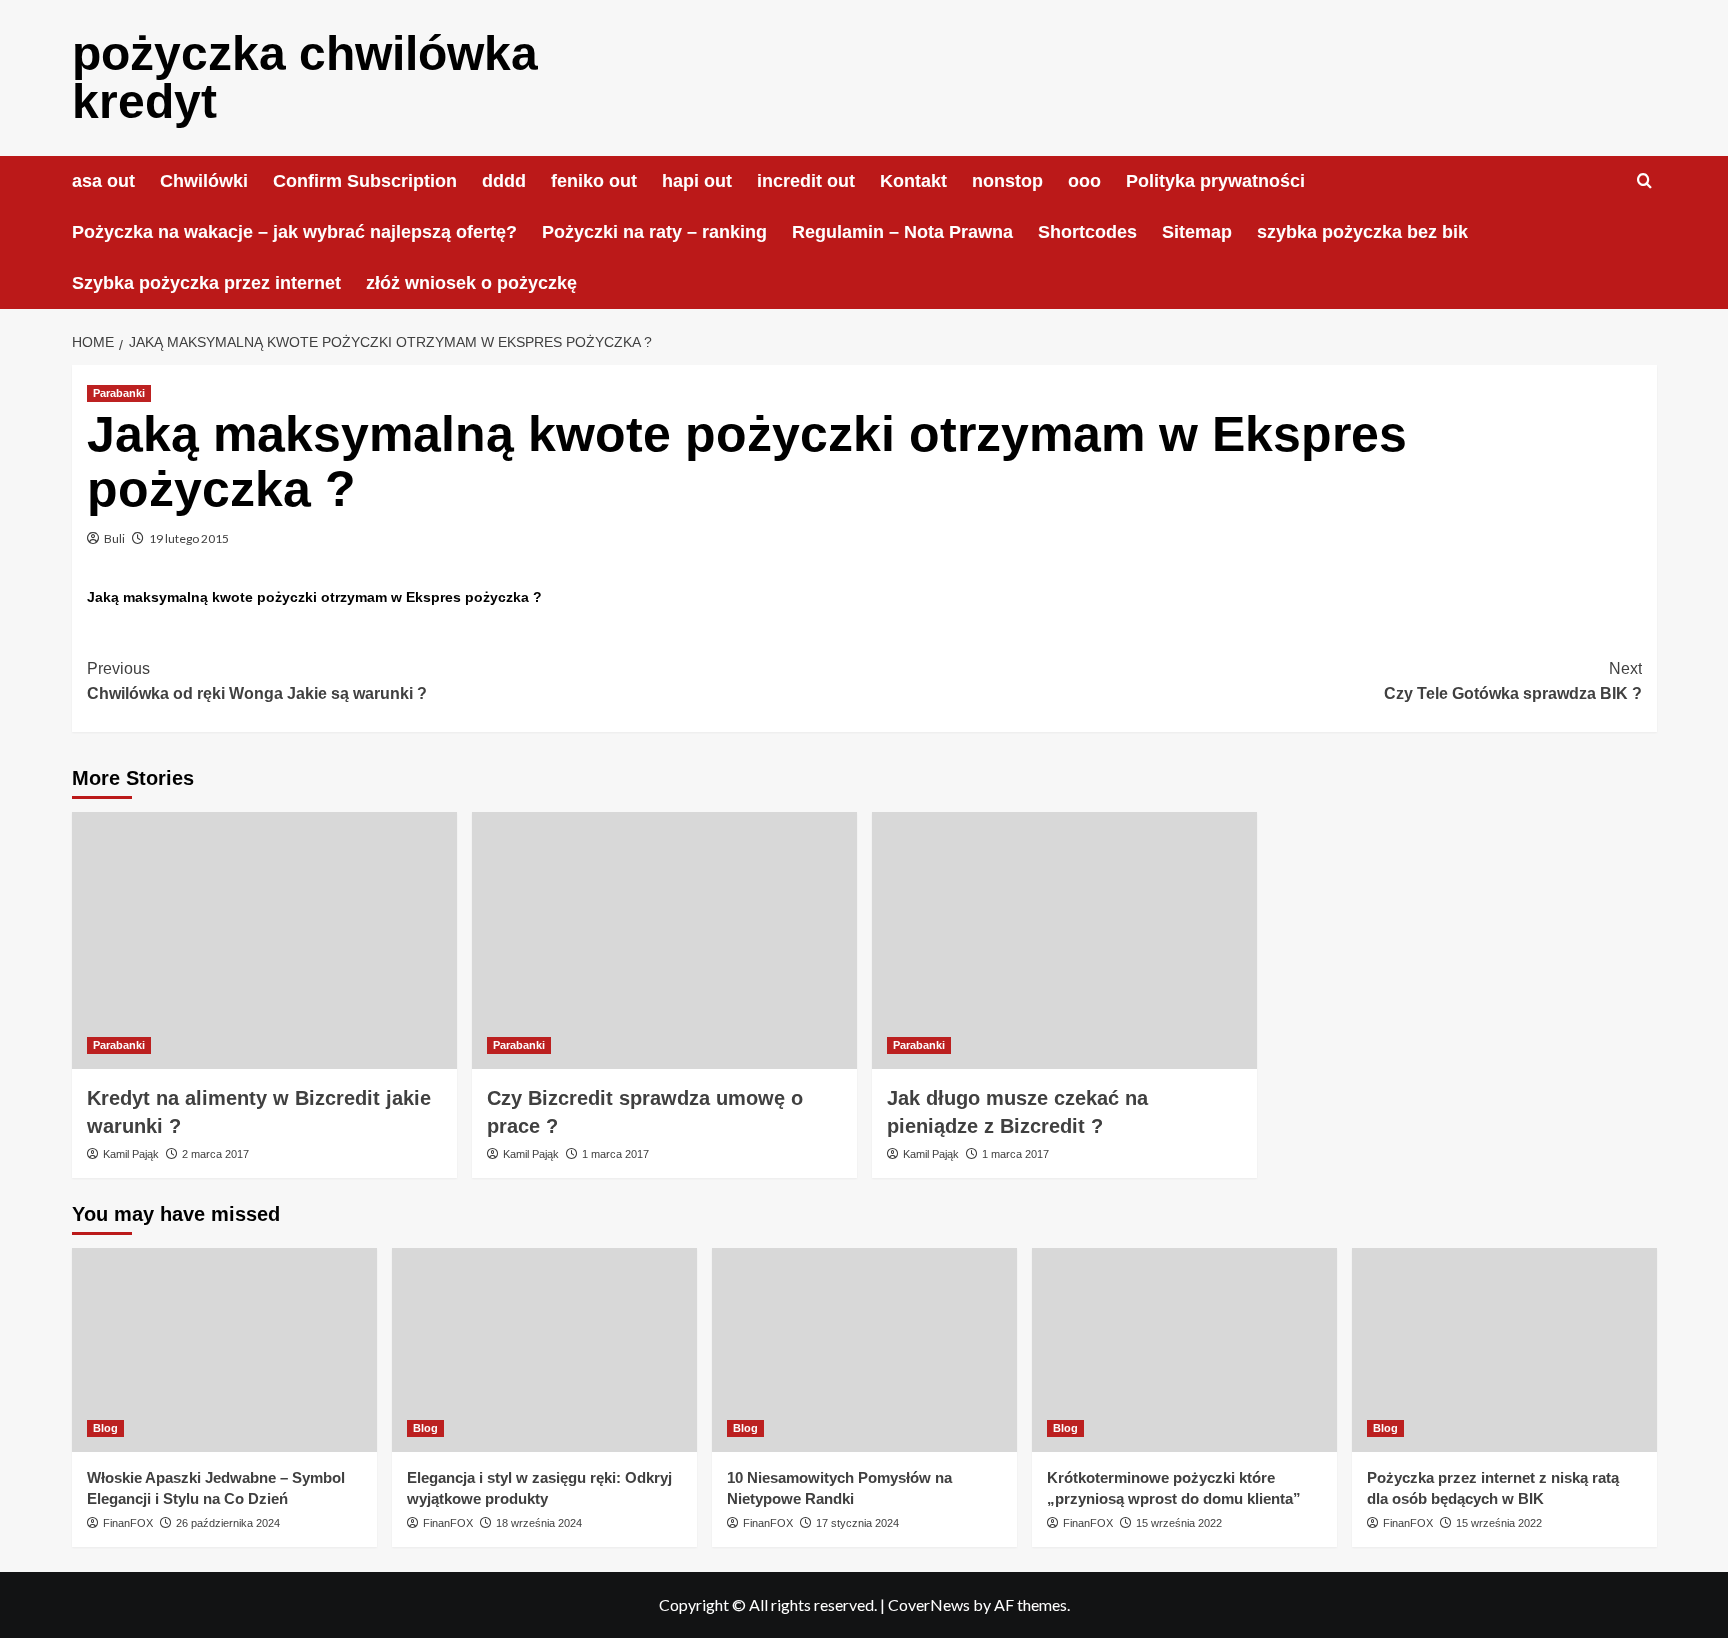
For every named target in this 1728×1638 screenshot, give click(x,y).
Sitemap (1197, 232)
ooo (1084, 181)
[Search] (1644, 181)
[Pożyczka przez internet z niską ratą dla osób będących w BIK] (1504, 1349)
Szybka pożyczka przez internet (206, 283)
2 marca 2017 (215, 1154)
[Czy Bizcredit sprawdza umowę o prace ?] (664, 940)
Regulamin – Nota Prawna (902, 232)
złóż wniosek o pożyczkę (471, 283)
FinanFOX (128, 1523)
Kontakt (913, 181)
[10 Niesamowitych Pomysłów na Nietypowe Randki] (864, 1349)
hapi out (697, 181)
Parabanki (119, 393)
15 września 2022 (1179, 1523)
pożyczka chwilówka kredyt (305, 77)
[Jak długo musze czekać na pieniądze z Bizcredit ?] (1064, 940)
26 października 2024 (228, 1523)
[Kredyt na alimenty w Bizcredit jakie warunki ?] (264, 940)
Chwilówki (204, 181)
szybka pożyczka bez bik (1362, 232)
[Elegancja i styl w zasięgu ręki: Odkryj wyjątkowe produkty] (544, 1349)
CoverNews (929, 1604)
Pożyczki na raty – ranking (654, 232)
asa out (103, 181)
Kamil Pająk (131, 1154)
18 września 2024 (539, 1523)
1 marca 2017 (615, 1154)
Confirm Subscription (365, 181)
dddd (504, 181)
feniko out (594, 181)
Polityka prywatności (1215, 181)
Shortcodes (1087, 232)
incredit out (806, 181)
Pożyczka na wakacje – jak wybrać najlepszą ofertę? (294, 232)
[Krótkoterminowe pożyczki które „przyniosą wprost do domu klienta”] (1184, 1349)
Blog (105, 1428)
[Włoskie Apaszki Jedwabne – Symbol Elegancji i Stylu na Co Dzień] (224, 1349)
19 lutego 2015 (189, 538)
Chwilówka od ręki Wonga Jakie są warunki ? (257, 681)
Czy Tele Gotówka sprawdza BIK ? (1513, 681)
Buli (114, 538)
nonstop (1007, 181)
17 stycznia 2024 (857, 1523)
